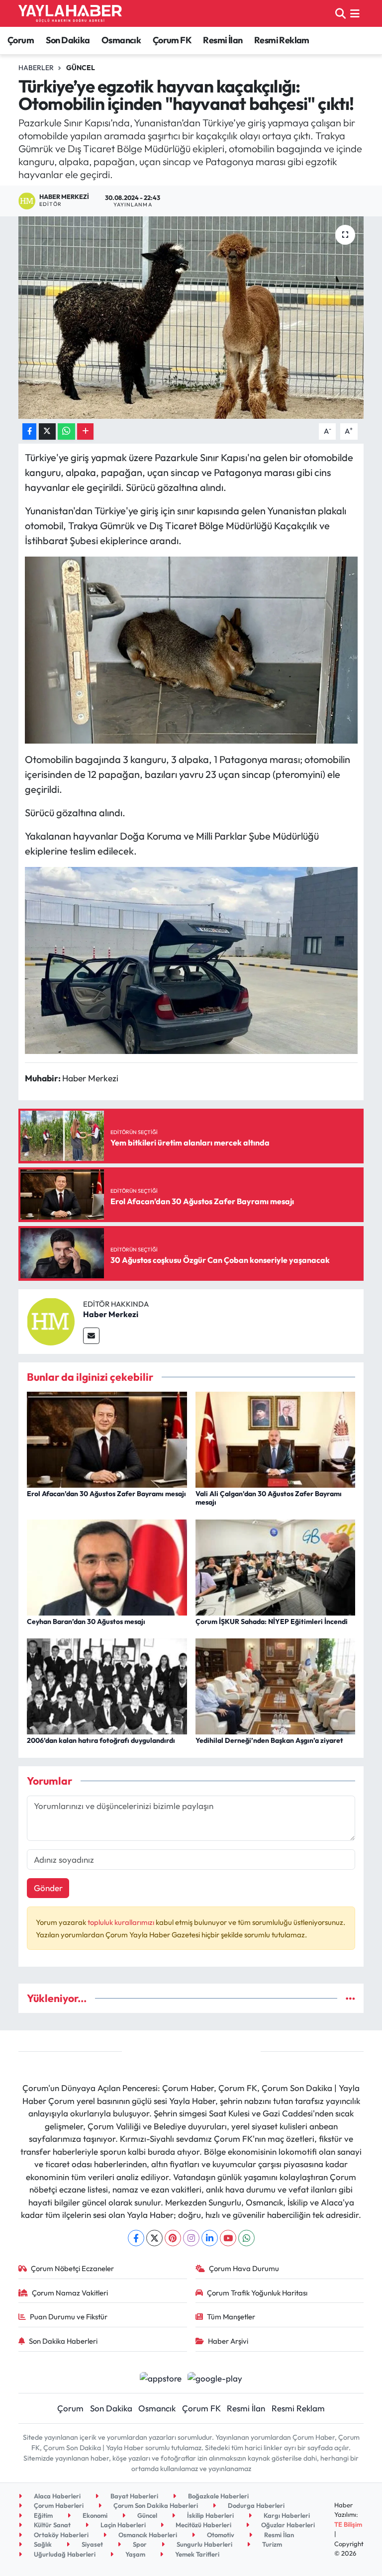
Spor (139, 2544)
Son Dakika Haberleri (63, 2341)
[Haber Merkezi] (51, 1320)
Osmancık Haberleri (147, 2535)
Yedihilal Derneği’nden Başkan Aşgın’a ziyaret (269, 1740)
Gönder (48, 1888)
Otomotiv (220, 2535)
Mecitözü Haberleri (203, 2525)
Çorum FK (172, 40)
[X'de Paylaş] (47, 431)
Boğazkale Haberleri (218, 2496)
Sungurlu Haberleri (204, 2544)
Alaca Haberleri (56, 2496)
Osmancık (121, 40)
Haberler (36, 68)
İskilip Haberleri (210, 2515)
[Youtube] (228, 2238)
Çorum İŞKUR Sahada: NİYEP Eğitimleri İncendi (272, 1622)
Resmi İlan (223, 40)
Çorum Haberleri (58, 2505)
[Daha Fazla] (85, 431)
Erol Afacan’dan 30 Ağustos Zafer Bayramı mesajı (106, 1494)
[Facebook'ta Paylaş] (29, 431)
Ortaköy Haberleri (60, 2535)
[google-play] (215, 2377)
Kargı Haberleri (286, 2515)
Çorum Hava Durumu (244, 2268)
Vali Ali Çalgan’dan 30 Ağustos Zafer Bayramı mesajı (269, 1498)
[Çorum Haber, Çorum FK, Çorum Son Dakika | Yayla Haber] (70, 13)
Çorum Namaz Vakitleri (70, 2293)
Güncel (81, 68)
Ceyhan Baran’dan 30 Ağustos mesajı (86, 1622)
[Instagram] (191, 2238)
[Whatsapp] (246, 2238)
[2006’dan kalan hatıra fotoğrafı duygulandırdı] (107, 1685)
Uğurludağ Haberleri (64, 2554)
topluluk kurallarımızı (122, 1922)
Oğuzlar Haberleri (287, 2525)
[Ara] (340, 13)
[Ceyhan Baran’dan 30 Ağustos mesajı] (107, 1566)
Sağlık (42, 2544)
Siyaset (92, 2544)
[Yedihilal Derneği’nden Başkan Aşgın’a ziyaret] (276, 1685)
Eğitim (43, 2515)
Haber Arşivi (228, 2341)
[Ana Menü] (355, 13)
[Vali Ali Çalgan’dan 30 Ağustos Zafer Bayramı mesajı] (276, 1439)
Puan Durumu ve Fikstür (69, 2317)
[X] (154, 2238)
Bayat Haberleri (134, 2496)
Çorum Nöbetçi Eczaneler (72, 2268)
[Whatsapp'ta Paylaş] (66, 431)
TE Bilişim (348, 2524)
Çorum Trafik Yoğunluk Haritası (257, 2293)
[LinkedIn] (210, 2238)
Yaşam (135, 2554)
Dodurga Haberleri (255, 2505)
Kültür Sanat (51, 2525)
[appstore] (160, 2377)
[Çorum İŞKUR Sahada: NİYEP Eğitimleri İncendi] (276, 1566)
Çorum (21, 40)
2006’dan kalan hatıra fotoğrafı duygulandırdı (101, 1740)
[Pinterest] (173, 2238)
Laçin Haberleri (122, 2525)
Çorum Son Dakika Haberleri (155, 2505)
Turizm (271, 2544)
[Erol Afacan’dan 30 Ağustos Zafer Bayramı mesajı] (107, 1439)
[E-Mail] (91, 1336)
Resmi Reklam (282, 40)
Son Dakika (68, 40)
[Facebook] (136, 2238)
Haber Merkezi (111, 1314)
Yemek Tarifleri (196, 2554)
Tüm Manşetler (231, 2317)
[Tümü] (350, 1998)
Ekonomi (94, 2515)
